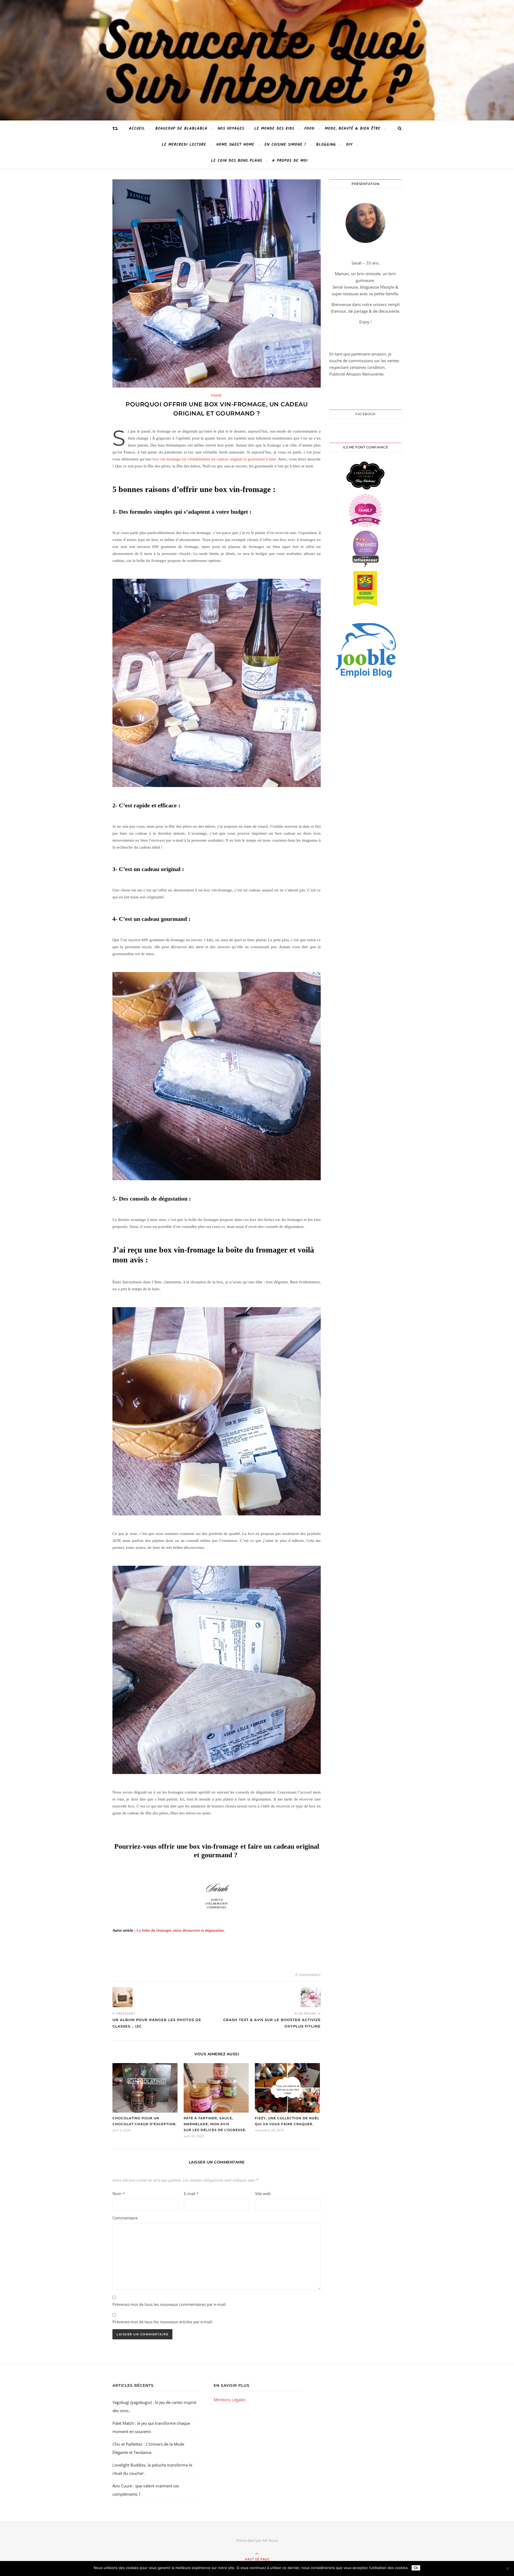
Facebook (365, 414)
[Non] (507, 2569)
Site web (263, 2193)
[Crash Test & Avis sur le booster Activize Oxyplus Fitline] (311, 1997)
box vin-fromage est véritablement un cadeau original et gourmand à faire (214, 459)
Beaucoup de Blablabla (181, 128)
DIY (349, 145)
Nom (119, 2193)
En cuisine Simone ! (285, 145)
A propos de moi (290, 161)
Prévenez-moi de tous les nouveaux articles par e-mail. (163, 2322)
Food (309, 128)
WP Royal (270, 2540)
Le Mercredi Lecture (184, 145)
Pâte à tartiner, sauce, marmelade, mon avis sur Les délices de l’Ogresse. (215, 2124)
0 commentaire (308, 1975)
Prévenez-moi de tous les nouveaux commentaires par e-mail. (169, 2304)
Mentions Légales (230, 2400)
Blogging (326, 145)
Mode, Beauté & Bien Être (353, 128)
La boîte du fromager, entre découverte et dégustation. (181, 1930)
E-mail (191, 2193)
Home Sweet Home (235, 145)
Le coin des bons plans (237, 161)
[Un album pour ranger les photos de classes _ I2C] (122, 1997)
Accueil (137, 128)
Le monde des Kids (274, 128)
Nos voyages (231, 128)
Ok (416, 2568)
